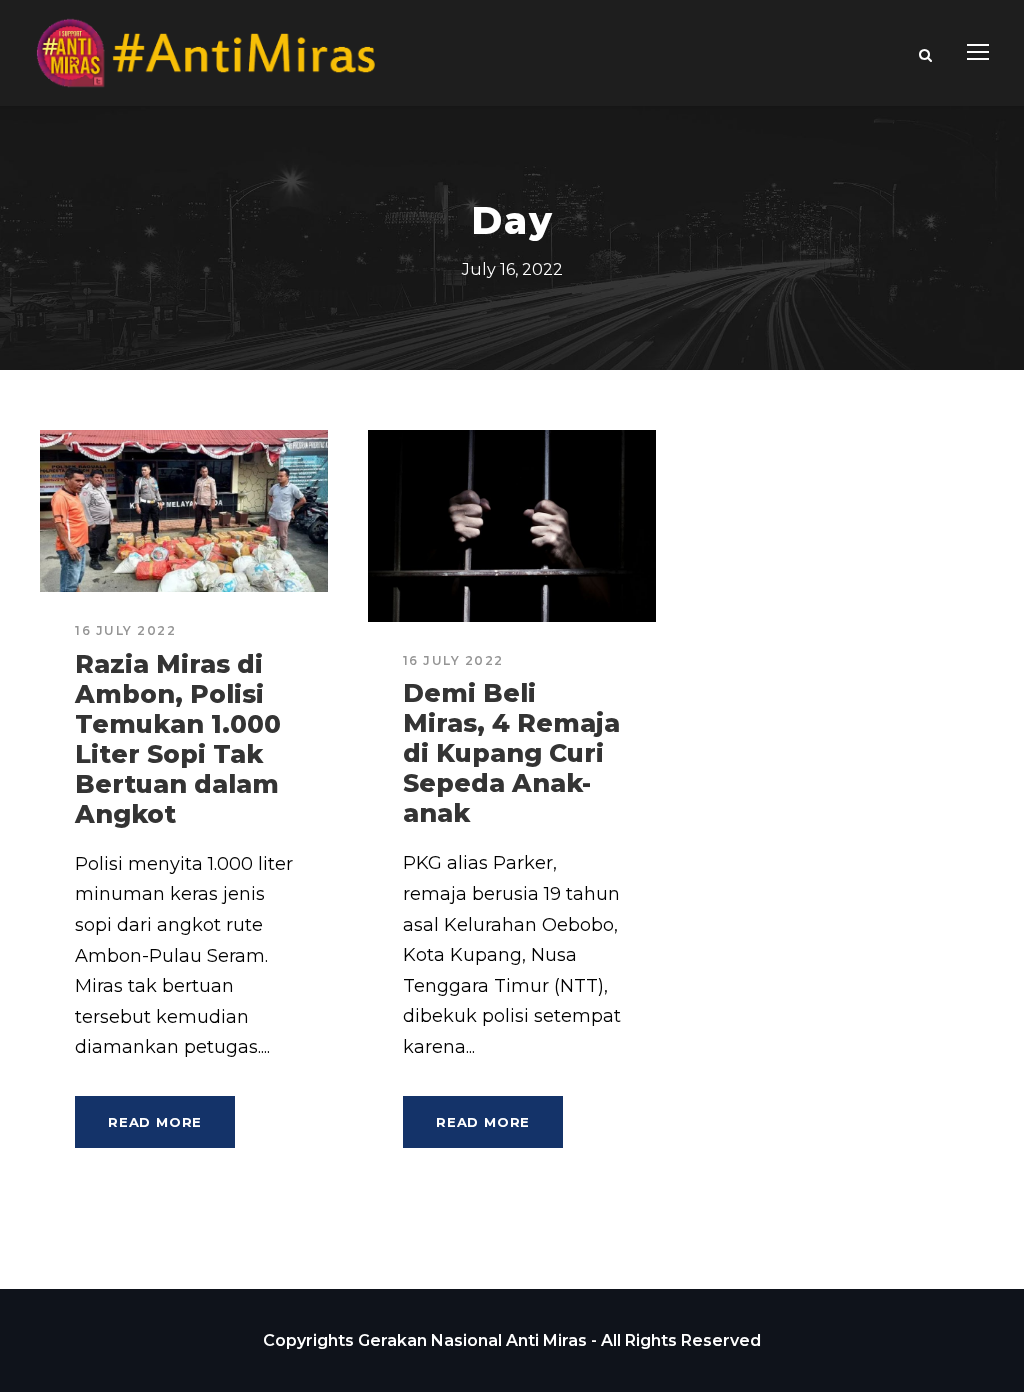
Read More (155, 1122)
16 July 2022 (125, 630)
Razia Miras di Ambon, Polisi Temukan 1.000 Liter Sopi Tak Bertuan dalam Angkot (178, 739)
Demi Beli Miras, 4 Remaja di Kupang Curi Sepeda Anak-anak (511, 753)
